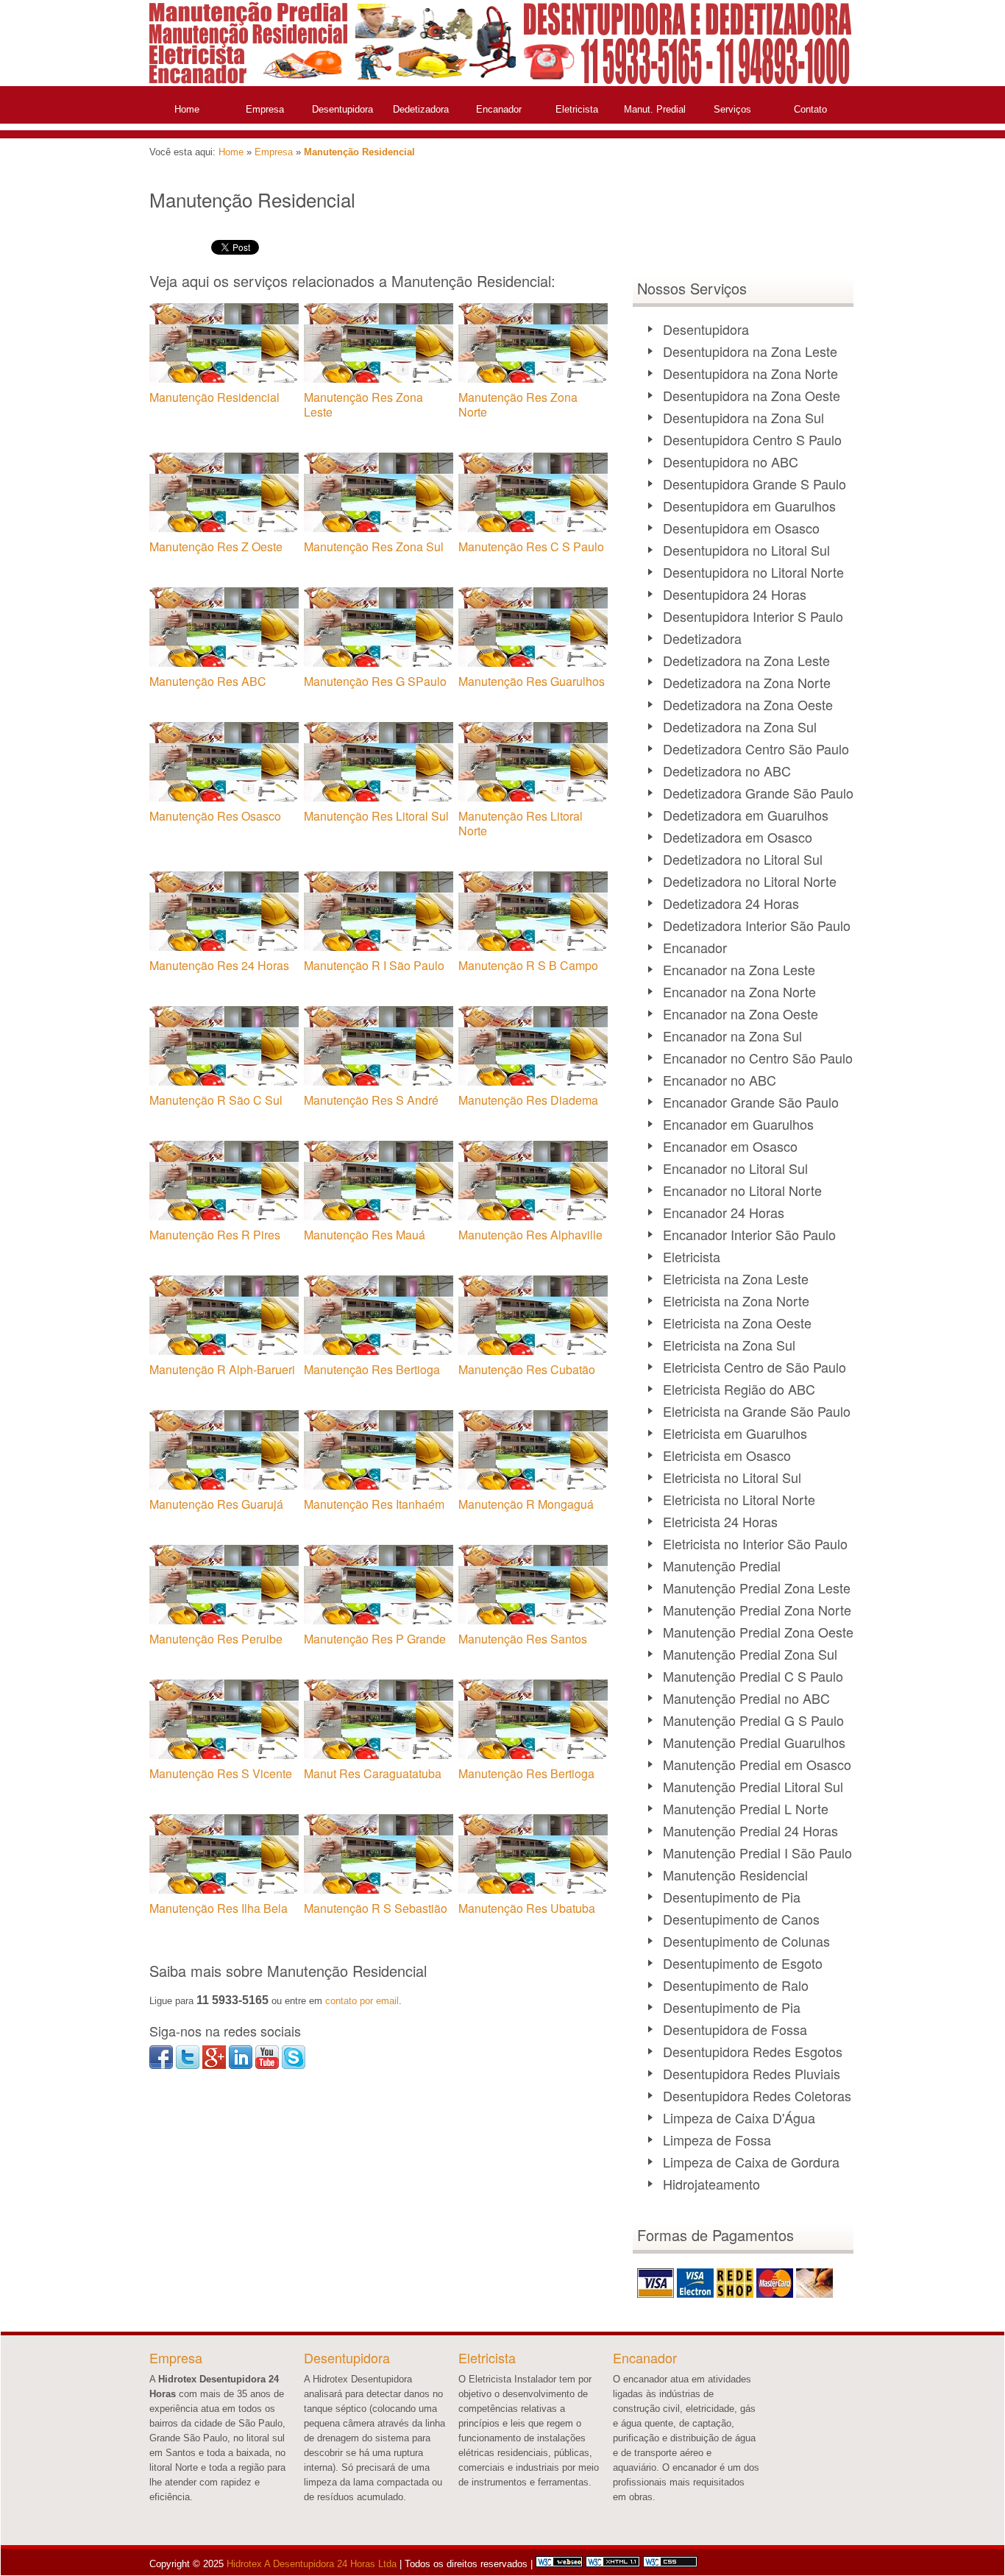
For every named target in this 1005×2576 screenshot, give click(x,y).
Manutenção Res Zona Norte (518, 404)
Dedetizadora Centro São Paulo (756, 749)
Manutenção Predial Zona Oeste (758, 1632)
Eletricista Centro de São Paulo (754, 1367)
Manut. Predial (655, 109)
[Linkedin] (241, 2066)
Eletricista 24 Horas (720, 1521)
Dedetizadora (421, 109)
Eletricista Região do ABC (739, 1389)
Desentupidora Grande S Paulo (754, 484)
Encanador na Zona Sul (732, 1036)
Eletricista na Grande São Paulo (757, 1411)
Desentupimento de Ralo (736, 1985)
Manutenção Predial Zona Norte (757, 1610)
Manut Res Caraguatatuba (373, 1773)
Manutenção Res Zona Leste (363, 404)
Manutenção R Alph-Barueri (222, 1369)
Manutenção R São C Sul (216, 1100)
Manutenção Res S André (371, 1100)
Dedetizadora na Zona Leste (746, 660)
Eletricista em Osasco (727, 1455)
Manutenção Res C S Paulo (531, 546)
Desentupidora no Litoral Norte (753, 572)
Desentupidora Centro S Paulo (752, 439)
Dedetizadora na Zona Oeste (748, 704)
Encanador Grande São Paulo (751, 1102)
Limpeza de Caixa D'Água (739, 2117)
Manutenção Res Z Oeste (216, 546)
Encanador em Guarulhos (738, 1124)
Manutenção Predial (722, 1565)
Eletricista (577, 109)
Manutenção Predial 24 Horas (750, 1830)
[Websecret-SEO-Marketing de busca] (559, 2564)
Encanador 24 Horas (724, 1212)
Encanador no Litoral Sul (735, 1168)
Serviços (732, 109)
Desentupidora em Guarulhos (749, 506)
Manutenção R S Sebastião (376, 1908)
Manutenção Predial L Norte (746, 1808)
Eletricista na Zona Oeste (737, 1323)
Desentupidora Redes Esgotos (753, 2051)
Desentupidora (342, 109)
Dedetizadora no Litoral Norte (750, 881)
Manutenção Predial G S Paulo (753, 1720)
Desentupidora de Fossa (735, 2029)
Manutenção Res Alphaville (530, 1235)
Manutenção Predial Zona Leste (757, 1588)
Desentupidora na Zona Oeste (752, 395)
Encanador (499, 109)
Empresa (265, 109)
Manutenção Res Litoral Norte (521, 823)
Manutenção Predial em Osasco (757, 1764)
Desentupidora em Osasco (741, 528)
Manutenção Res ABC (208, 681)
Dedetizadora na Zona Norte (747, 682)
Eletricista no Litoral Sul (732, 1477)
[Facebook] (161, 2066)
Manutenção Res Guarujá (216, 1504)
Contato (810, 109)
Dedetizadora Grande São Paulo (758, 793)
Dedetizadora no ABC (727, 771)
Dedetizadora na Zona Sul (740, 726)
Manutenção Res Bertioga (372, 1369)
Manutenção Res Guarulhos (532, 681)
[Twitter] (188, 2066)
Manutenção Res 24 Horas (219, 965)
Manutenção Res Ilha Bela (219, 1908)
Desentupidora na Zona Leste (750, 351)
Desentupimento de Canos (741, 1919)
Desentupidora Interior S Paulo (753, 616)
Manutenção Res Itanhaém (374, 1504)
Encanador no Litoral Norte (742, 1190)
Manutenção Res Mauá (365, 1235)
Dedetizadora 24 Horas (731, 903)
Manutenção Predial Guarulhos (754, 1742)
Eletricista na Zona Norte (736, 1301)
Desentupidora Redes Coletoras (757, 2095)
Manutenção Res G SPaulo (375, 681)
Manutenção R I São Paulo (374, 965)
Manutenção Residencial (359, 152)
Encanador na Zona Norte (739, 991)
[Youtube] (267, 2066)
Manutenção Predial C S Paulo (753, 1676)
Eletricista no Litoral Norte (739, 1499)
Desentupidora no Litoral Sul (746, 550)
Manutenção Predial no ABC (746, 1698)
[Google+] (214, 2066)
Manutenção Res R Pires (215, 1235)
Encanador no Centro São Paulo (758, 1058)
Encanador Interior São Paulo (749, 1234)
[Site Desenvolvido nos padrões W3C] (613, 2564)
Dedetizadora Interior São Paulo (757, 925)
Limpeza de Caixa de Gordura (751, 2162)
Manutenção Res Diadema (528, 1100)
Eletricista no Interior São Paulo (755, 1543)
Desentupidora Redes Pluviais (752, 2073)
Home (187, 109)
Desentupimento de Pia (732, 1897)
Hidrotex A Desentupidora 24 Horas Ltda (310, 2564)
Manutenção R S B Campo (528, 965)
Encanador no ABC (720, 1080)
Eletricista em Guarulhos (735, 1433)
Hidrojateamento (711, 2184)
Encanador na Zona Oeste (741, 1013)
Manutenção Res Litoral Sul (376, 816)
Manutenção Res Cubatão (527, 1369)
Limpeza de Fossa (717, 2140)
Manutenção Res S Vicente (221, 1773)
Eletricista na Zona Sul (729, 1345)
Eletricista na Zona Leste (736, 1278)
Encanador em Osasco (730, 1146)
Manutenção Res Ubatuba (527, 1908)
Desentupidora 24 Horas (735, 594)
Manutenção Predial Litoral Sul (753, 1786)
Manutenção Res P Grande (375, 1639)
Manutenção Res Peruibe (216, 1639)
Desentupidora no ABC (731, 461)
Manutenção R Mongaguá (526, 1504)
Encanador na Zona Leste (739, 969)
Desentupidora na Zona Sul (743, 417)
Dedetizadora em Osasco (738, 837)
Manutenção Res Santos (523, 1639)
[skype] (294, 2066)
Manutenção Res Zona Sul (374, 546)
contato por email (362, 2001)
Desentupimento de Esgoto (743, 1963)
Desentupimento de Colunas (746, 1941)
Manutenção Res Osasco (215, 816)
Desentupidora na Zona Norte (750, 373)
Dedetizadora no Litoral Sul (743, 859)
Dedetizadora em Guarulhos (746, 815)
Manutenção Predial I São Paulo (757, 1853)
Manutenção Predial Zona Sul (750, 1654)
